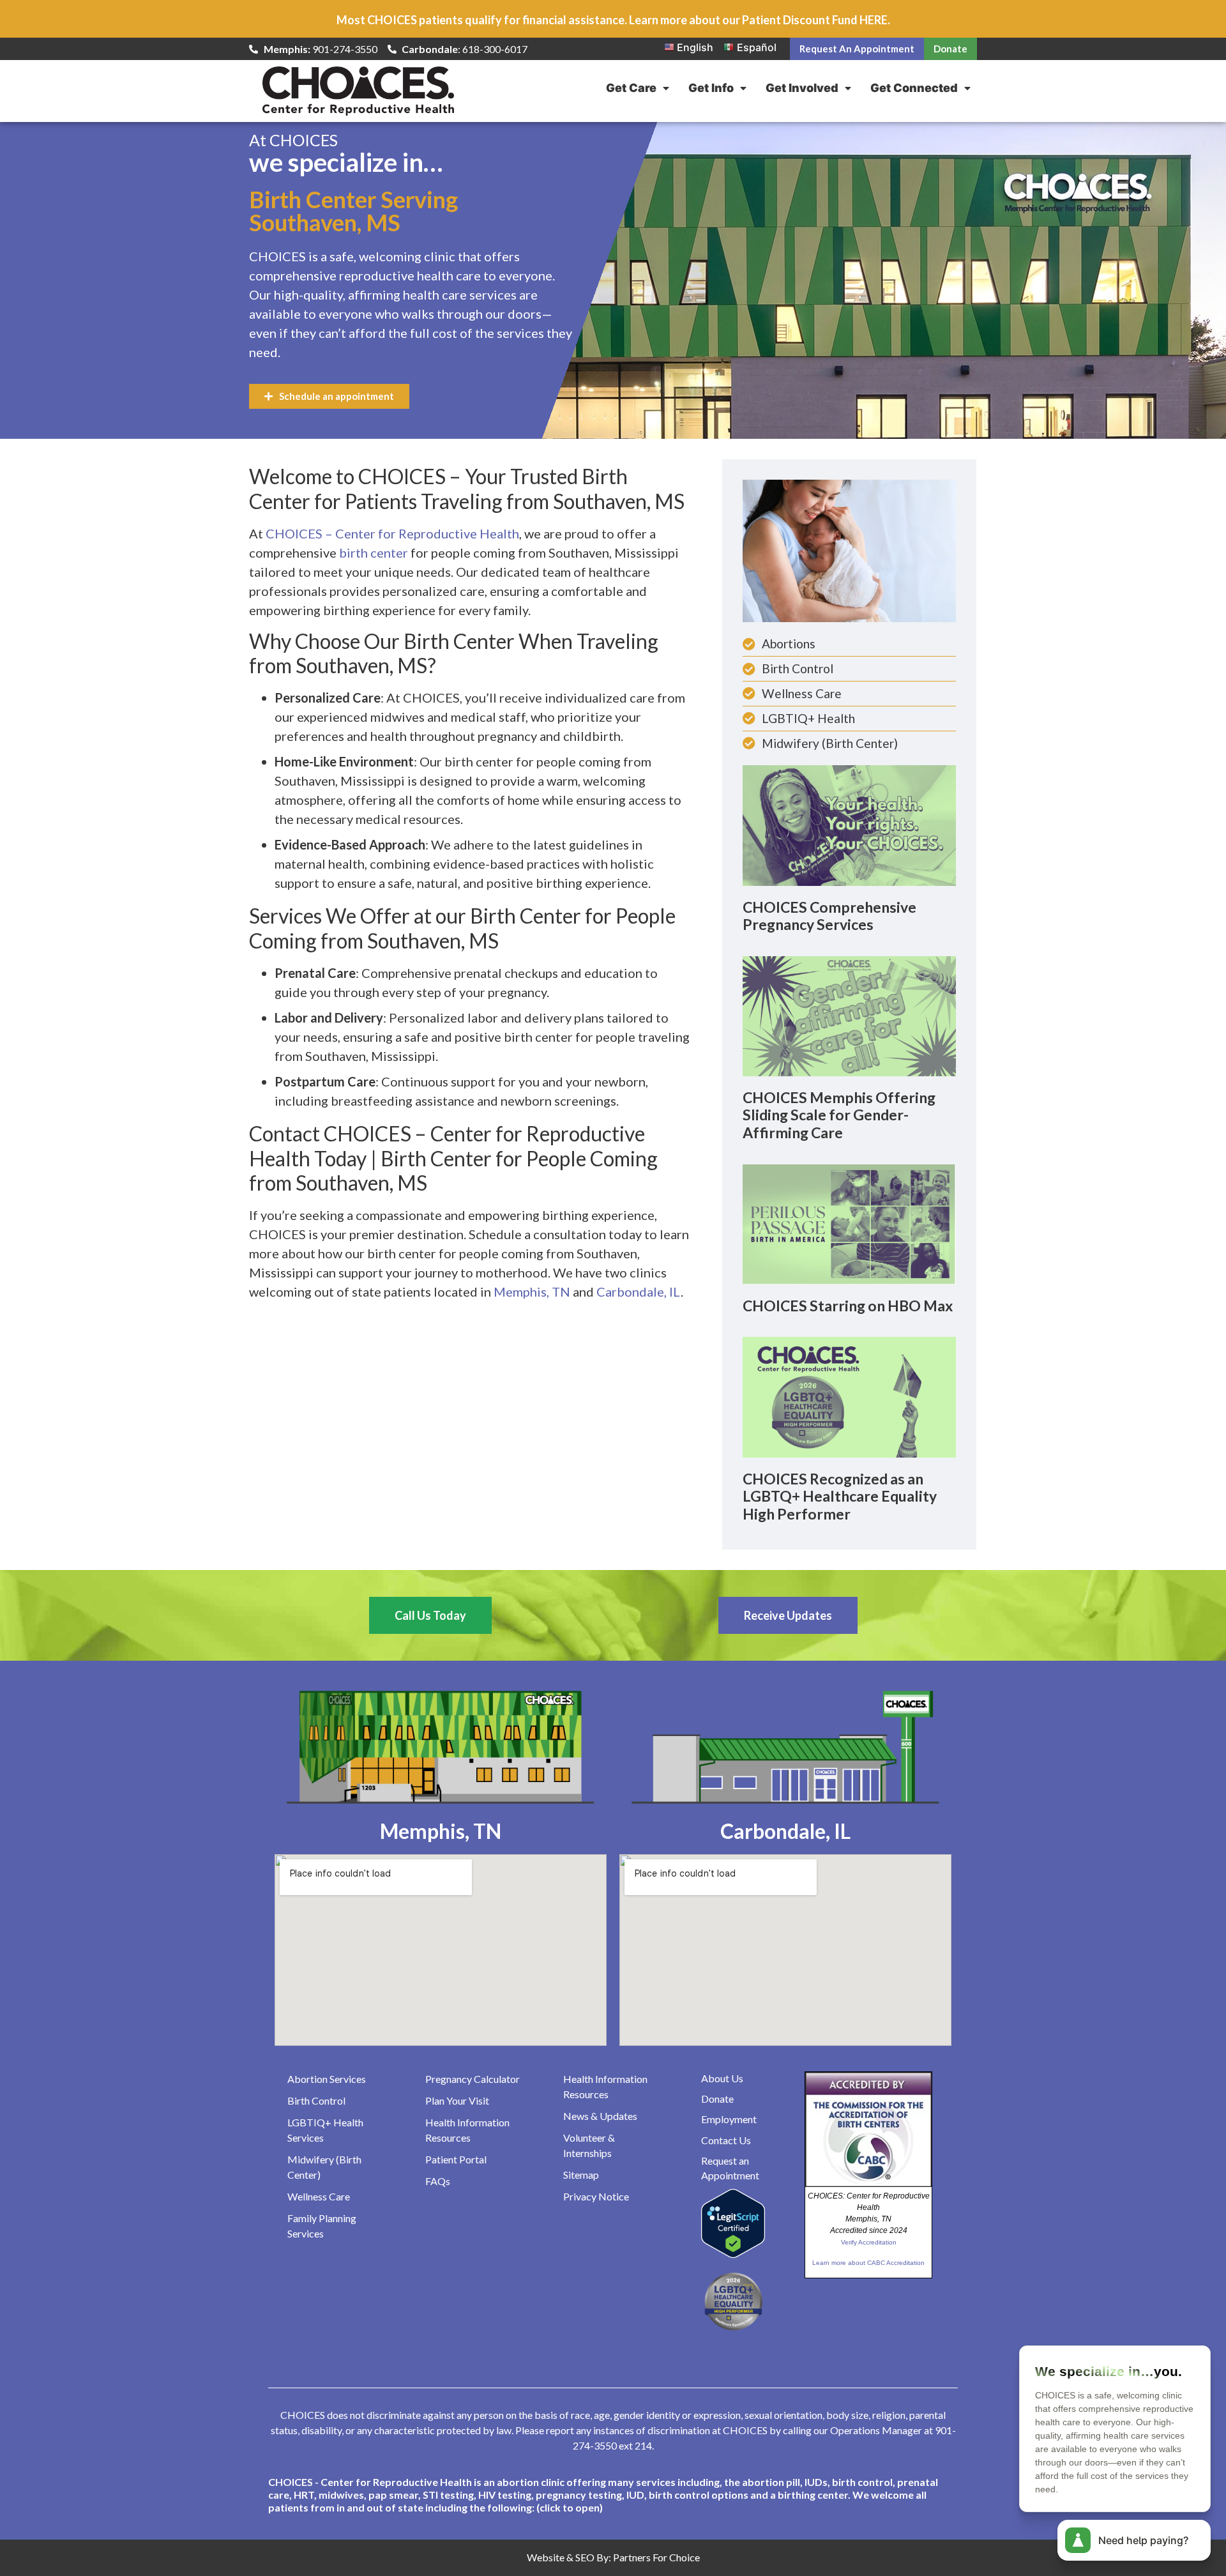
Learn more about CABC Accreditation (868, 2263)
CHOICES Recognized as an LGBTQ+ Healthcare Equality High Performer (840, 1496)
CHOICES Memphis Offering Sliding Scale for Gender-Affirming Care (839, 1115)
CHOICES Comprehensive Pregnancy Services (829, 916)
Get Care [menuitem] (631, 88)
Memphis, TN (532, 1292)
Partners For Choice (656, 2557)
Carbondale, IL (639, 1292)
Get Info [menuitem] (711, 88)
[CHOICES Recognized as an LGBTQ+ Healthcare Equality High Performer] (849, 1396)
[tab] (613, 2495)
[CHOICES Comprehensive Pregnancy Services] (849, 825)
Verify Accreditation (869, 2242)
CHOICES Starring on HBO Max (848, 1306)
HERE (874, 20)
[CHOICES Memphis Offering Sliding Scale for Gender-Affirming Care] (849, 1015)
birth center (374, 553)
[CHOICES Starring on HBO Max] (849, 1223)
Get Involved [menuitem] (802, 88)
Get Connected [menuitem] (914, 88)
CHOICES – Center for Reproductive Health (392, 533)
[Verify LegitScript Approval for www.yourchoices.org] (733, 2254)
